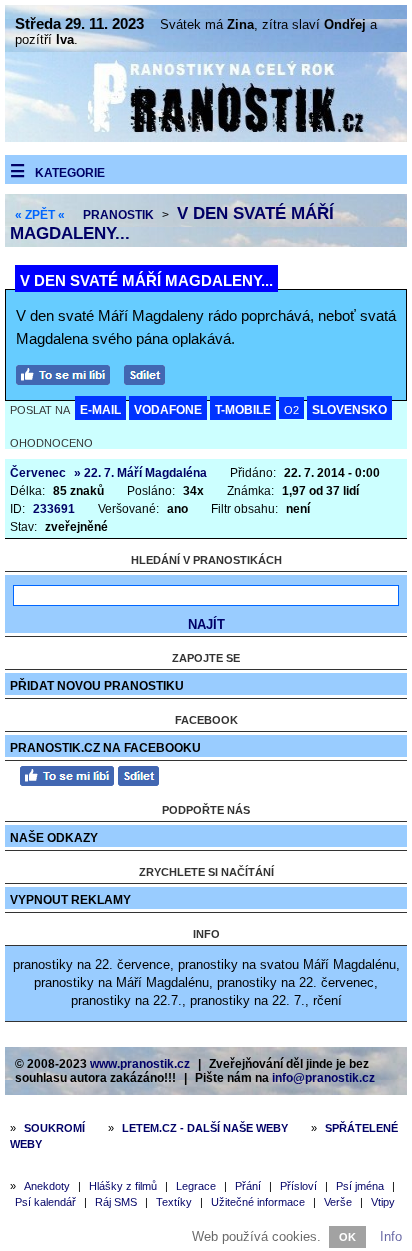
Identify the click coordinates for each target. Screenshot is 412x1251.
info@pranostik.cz (323, 1078)
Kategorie (70, 173)
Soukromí (54, 1128)
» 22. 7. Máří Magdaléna (140, 473)
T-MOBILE (243, 410)
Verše (338, 1202)
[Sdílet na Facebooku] (149, 372)
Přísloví (298, 1186)
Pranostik (118, 215)
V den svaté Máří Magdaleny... (146, 280)
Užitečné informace (258, 1202)
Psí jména (360, 1186)
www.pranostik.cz (140, 1064)
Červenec (38, 473)
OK (347, 1237)
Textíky (174, 1202)
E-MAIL (100, 410)
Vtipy (383, 1202)
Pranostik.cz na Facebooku (105, 748)
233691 (54, 509)
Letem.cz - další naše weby (205, 1128)
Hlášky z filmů (123, 1186)
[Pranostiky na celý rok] (206, 137)
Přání (248, 1186)
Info (391, 1236)
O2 (291, 410)
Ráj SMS (116, 1202)
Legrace (196, 1186)
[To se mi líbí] (68, 372)
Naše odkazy (54, 838)
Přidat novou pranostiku (97, 686)
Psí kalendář (45, 1202)
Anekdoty (47, 1186)
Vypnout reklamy (70, 900)
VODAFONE (168, 410)
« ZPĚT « (40, 215)
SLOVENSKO (349, 410)
